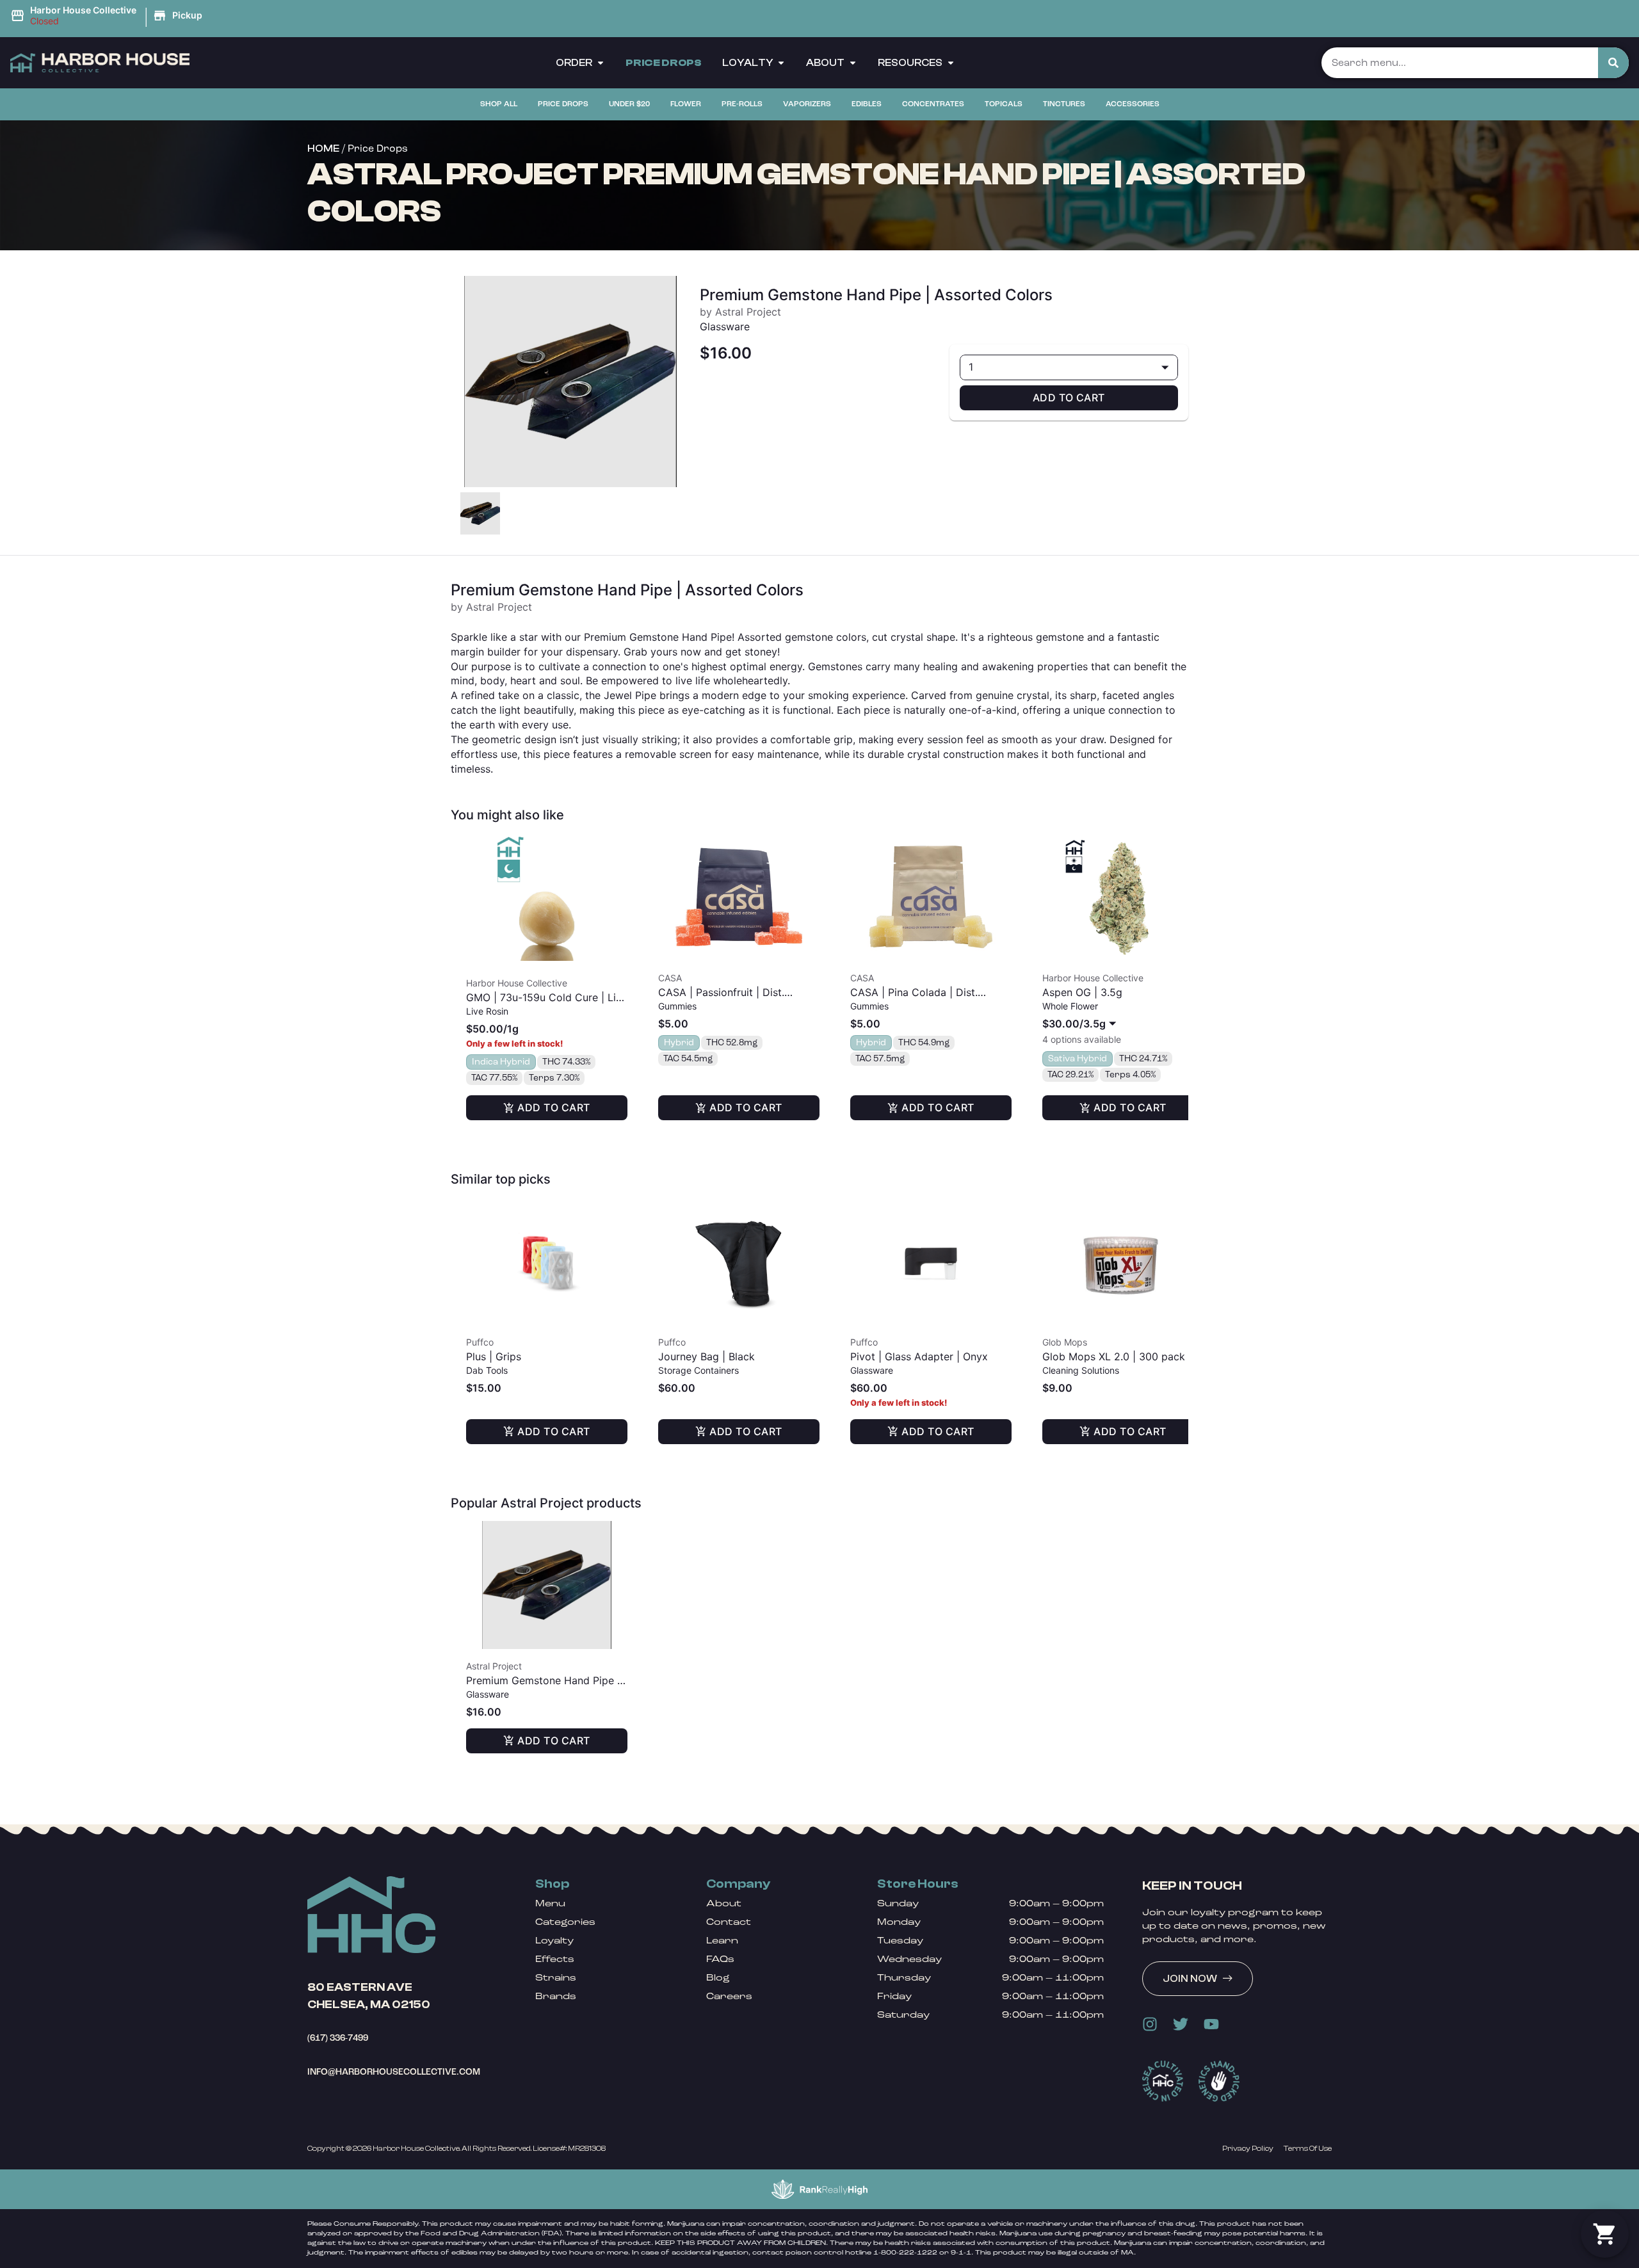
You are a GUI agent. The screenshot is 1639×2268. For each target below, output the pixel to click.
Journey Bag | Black (706, 1356)
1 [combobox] (971, 367)
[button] (108, 16)
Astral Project (494, 1666)
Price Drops (664, 63)
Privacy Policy (1248, 2148)
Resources (910, 63)
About (825, 63)
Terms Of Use (1308, 2148)
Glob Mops (1065, 1342)
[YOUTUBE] (1211, 2024)
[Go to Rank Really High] (819, 2189)
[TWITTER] (1181, 2024)
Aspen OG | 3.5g (1082, 992)
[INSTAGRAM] (1150, 2024)
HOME (323, 149)
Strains (556, 1978)
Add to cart (1069, 398)
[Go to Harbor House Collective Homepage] (371, 1915)
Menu (550, 1903)
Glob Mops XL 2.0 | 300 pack (1114, 1356)
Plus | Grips (494, 1356)
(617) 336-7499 (338, 2038)
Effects (555, 1959)
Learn (722, 1941)
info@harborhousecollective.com (394, 2072)
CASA (670, 978)
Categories (565, 1922)
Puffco (480, 1342)
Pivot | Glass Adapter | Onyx (919, 1356)
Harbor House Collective (517, 983)
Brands (556, 1996)
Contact (729, 1922)
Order (574, 63)
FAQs (720, 1959)
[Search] (1613, 63)
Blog (718, 1978)
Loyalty (747, 63)
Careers (729, 1996)
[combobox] (1082, 1024)
